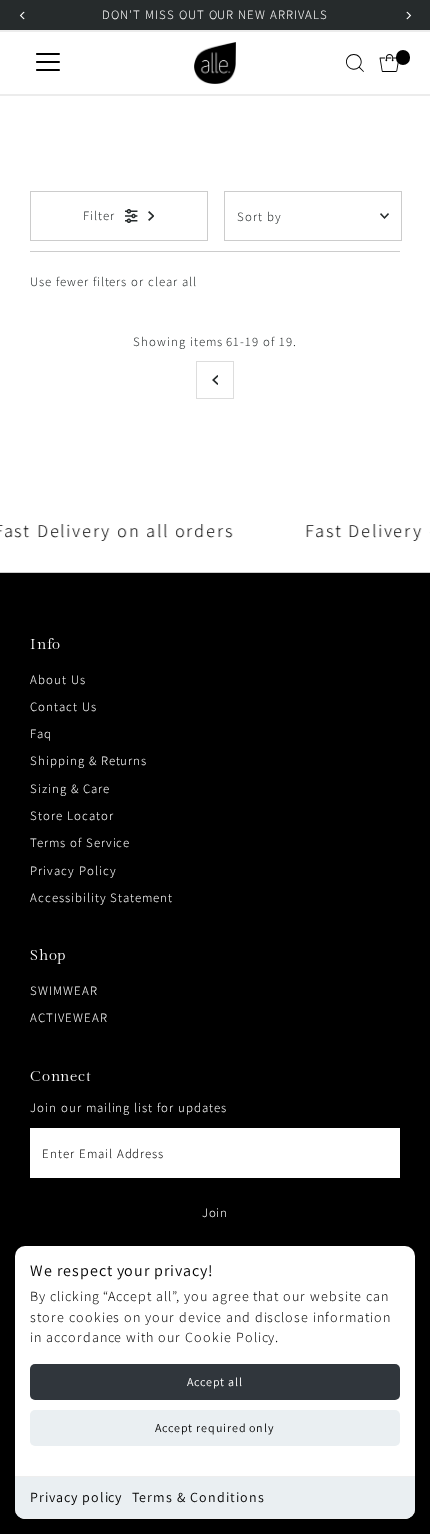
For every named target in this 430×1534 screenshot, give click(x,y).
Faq (41, 733)
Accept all (215, 1381)
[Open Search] (355, 63)
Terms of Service (80, 842)
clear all (172, 281)
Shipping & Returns (88, 760)
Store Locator (71, 815)
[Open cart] (389, 63)
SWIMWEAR (64, 990)
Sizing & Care (69, 788)
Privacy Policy (73, 870)
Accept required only (215, 1427)
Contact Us (63, 706)
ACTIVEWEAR (69, 1017)
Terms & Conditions (198, 1497)
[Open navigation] (48, 63)
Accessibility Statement (101, 897)
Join (215, 1212)
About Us (58, 679)
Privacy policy (76, 1497)
